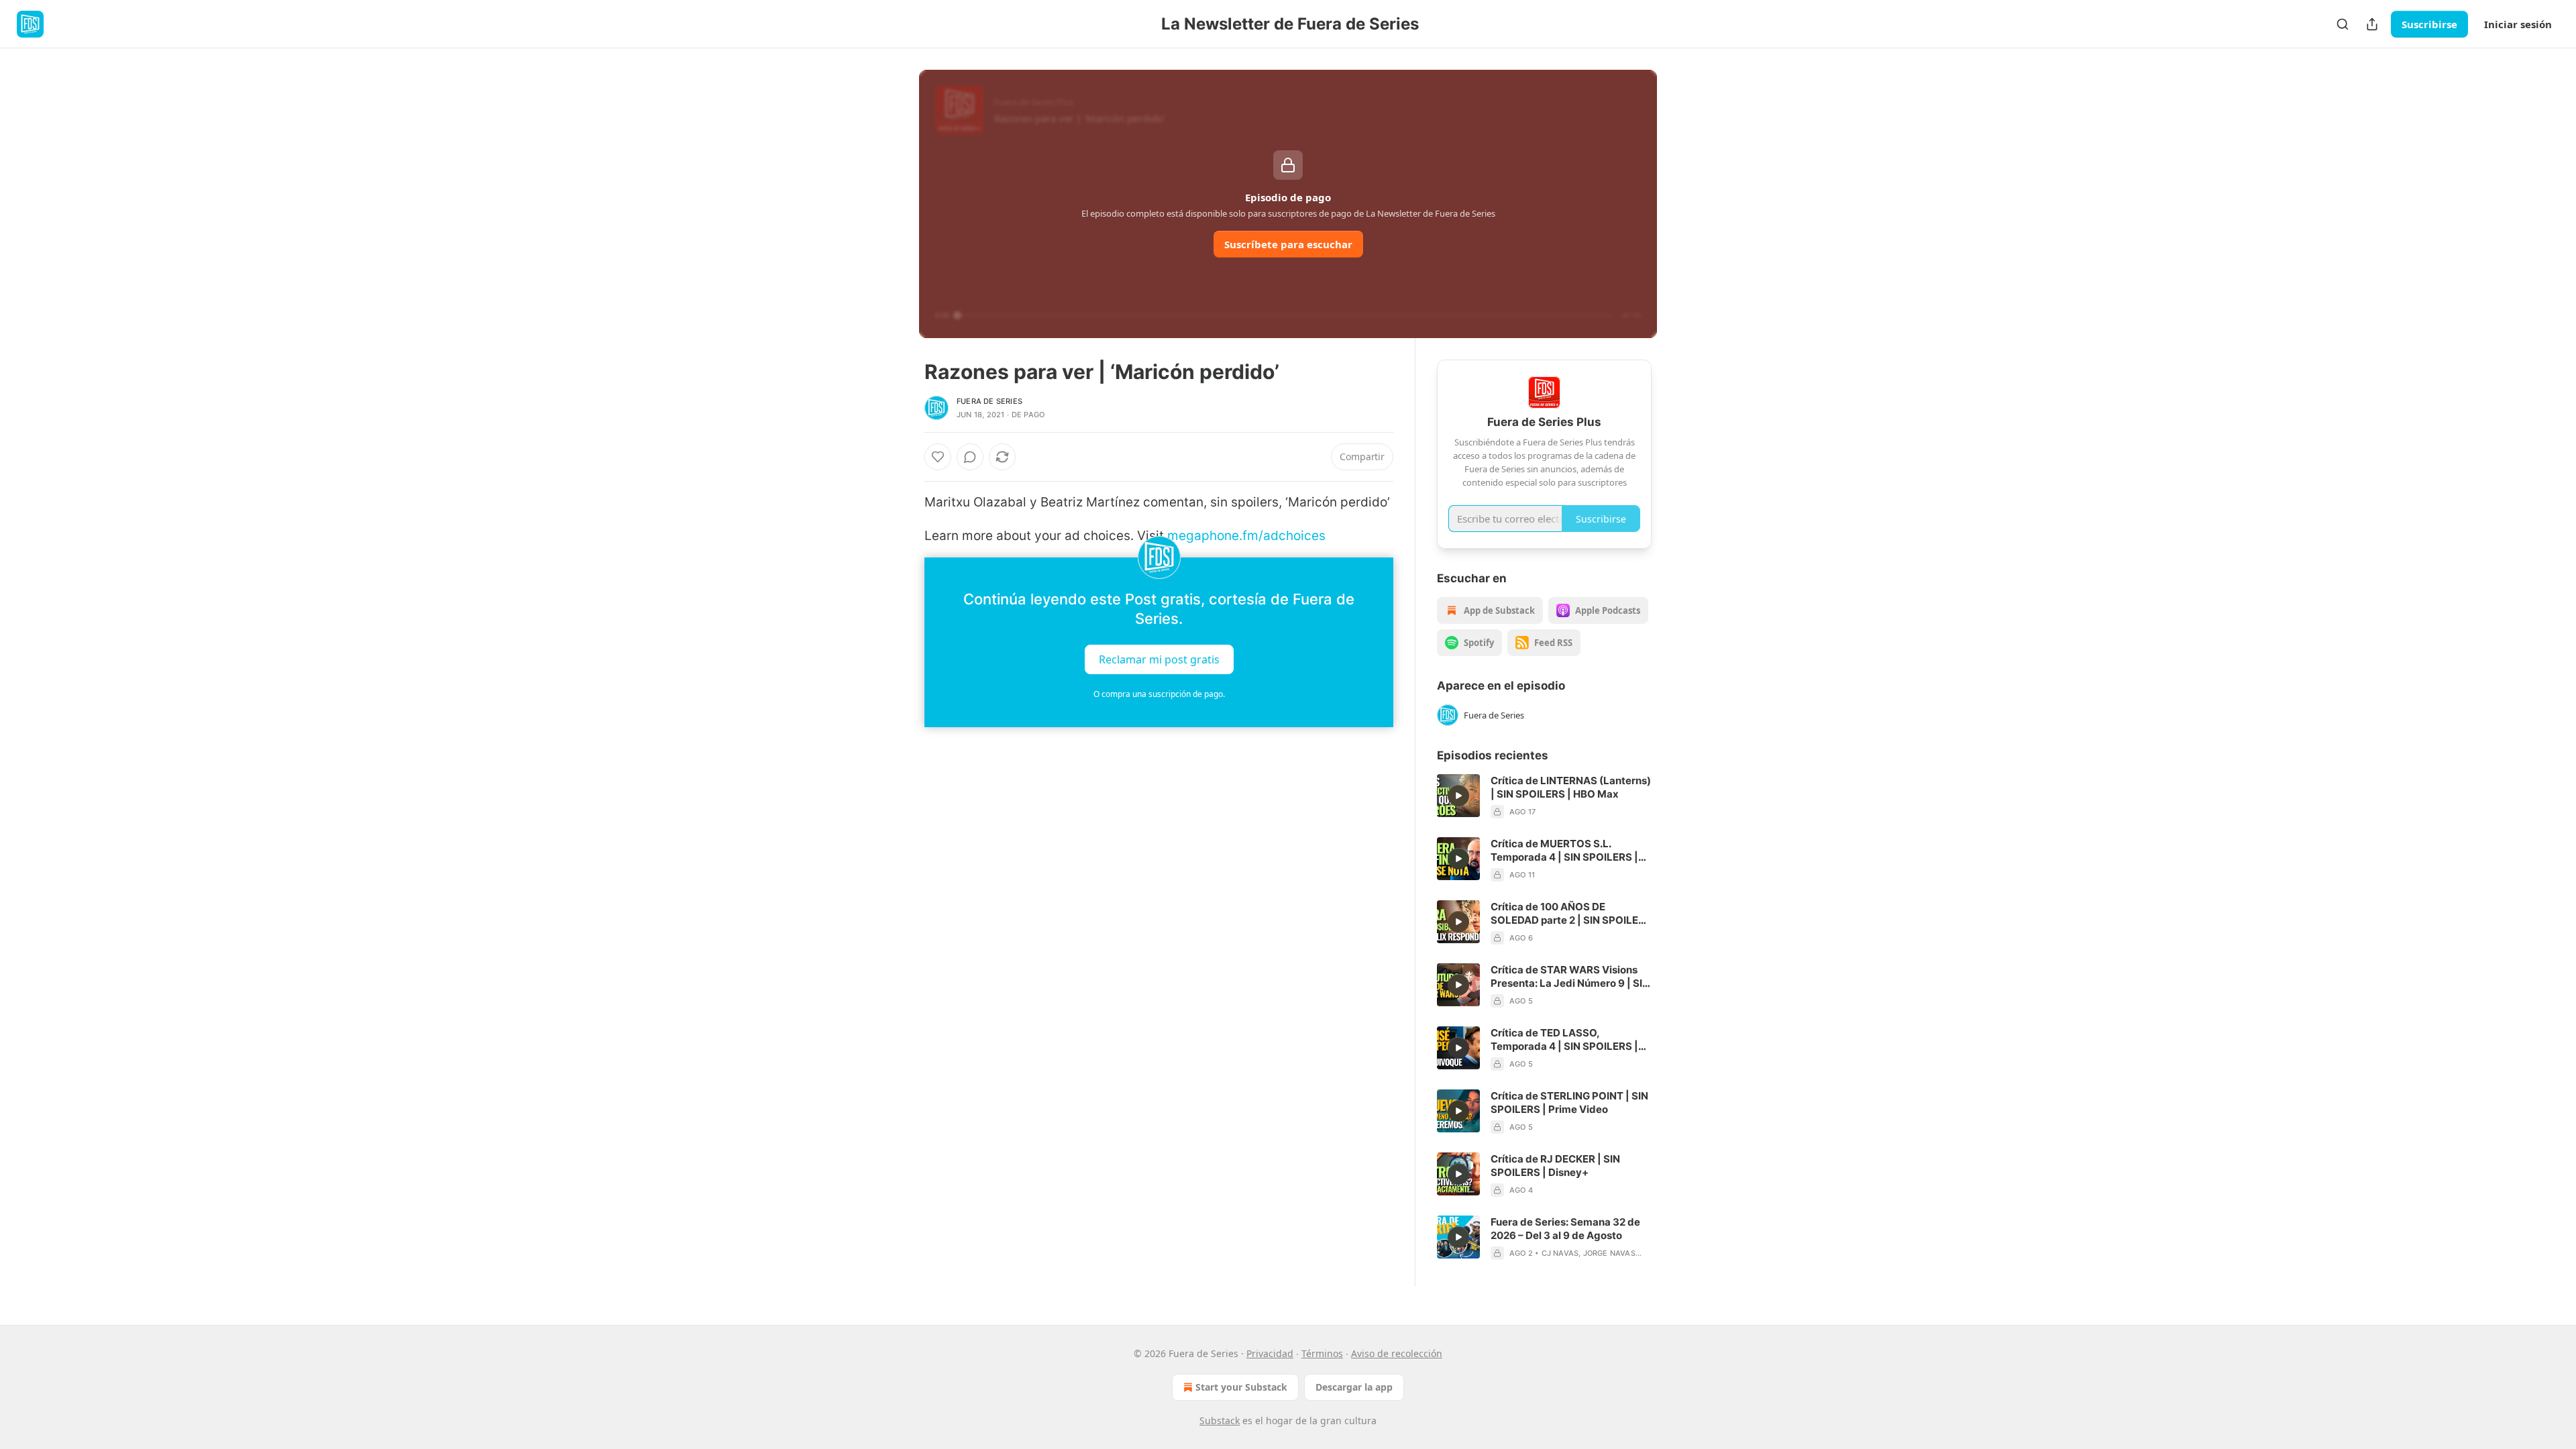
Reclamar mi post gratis (1159, 659)
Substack (1220, 1420)
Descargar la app (1354, 1387)
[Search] (2343, 24)
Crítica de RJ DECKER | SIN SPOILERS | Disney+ (1555, 1166)
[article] (1544, 796)
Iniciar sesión (2518, 24)
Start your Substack (1241, 1387)
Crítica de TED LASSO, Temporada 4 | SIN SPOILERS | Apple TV (1564, 1040)
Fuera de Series (989, 401)
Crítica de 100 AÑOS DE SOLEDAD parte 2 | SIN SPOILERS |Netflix (1571, 914)
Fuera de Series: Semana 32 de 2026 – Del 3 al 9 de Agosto (1565, 1229)
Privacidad (1270, 1353)
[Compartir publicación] (2372, 24)
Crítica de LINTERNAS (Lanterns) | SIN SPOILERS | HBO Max (1571, 787)
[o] (1458, 796)
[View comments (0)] (970, 457)
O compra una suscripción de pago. (1159, 694)
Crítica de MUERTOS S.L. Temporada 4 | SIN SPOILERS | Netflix (1564, 851)
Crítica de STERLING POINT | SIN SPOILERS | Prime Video (1569, 1103)
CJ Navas (1560, 1253)
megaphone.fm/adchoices (1246, 536)
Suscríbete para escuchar (1288, 244)
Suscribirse (2429, 24)
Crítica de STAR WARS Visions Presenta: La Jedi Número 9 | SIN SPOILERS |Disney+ (1570, 977)
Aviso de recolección (1397, 1353)
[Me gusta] (938, 457)
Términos (1322, 1353)
